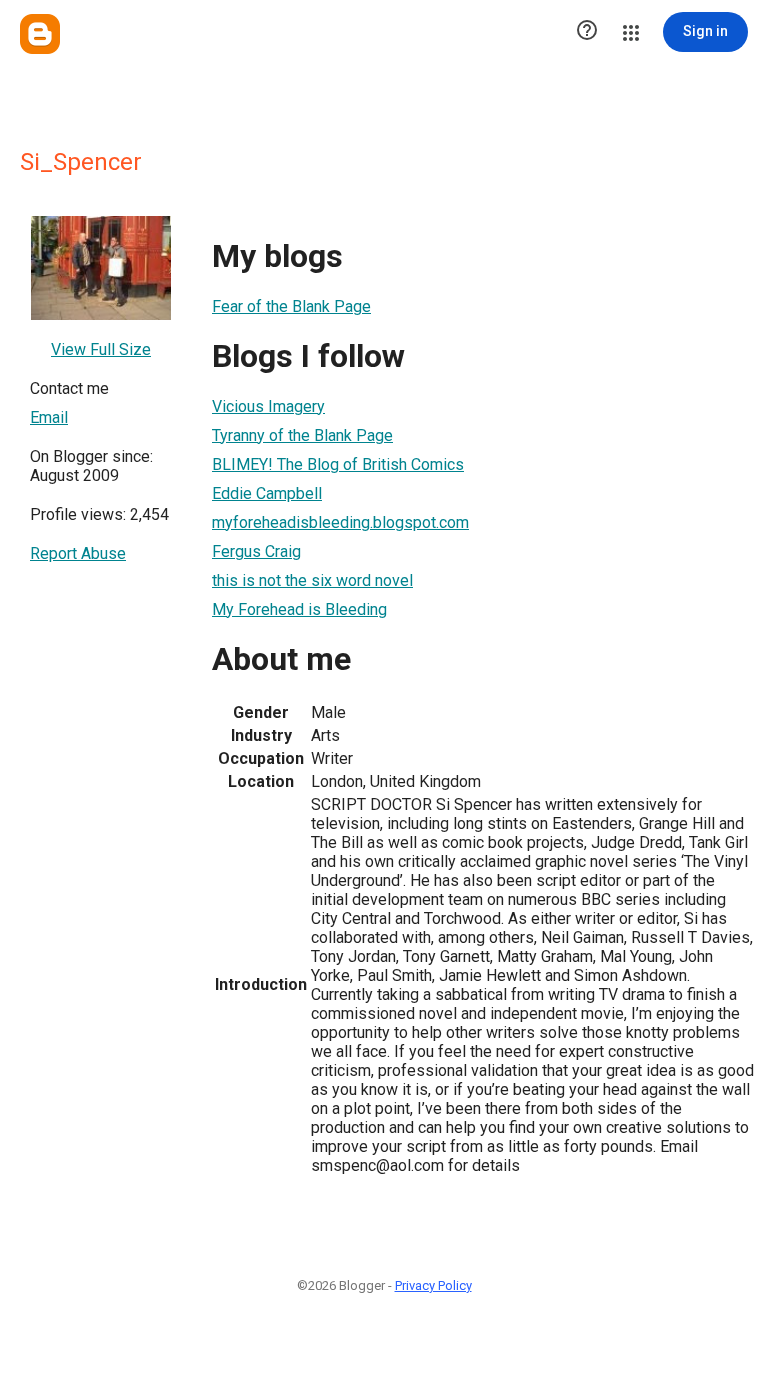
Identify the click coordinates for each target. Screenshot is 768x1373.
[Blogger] (40, 34)
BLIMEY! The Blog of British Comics (338, 464)
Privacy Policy (433, 1285)
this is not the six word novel (312, 580)
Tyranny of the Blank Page (302, 435)
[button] (587, 32)
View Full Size (101, 349)
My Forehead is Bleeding (299, 609)
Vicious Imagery (268, 406)
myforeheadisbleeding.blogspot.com (340, 522)
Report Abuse (78, 553)
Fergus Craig (256, 551)
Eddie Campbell (267, 493)
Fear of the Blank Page (291, 306)
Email (49, 417)
